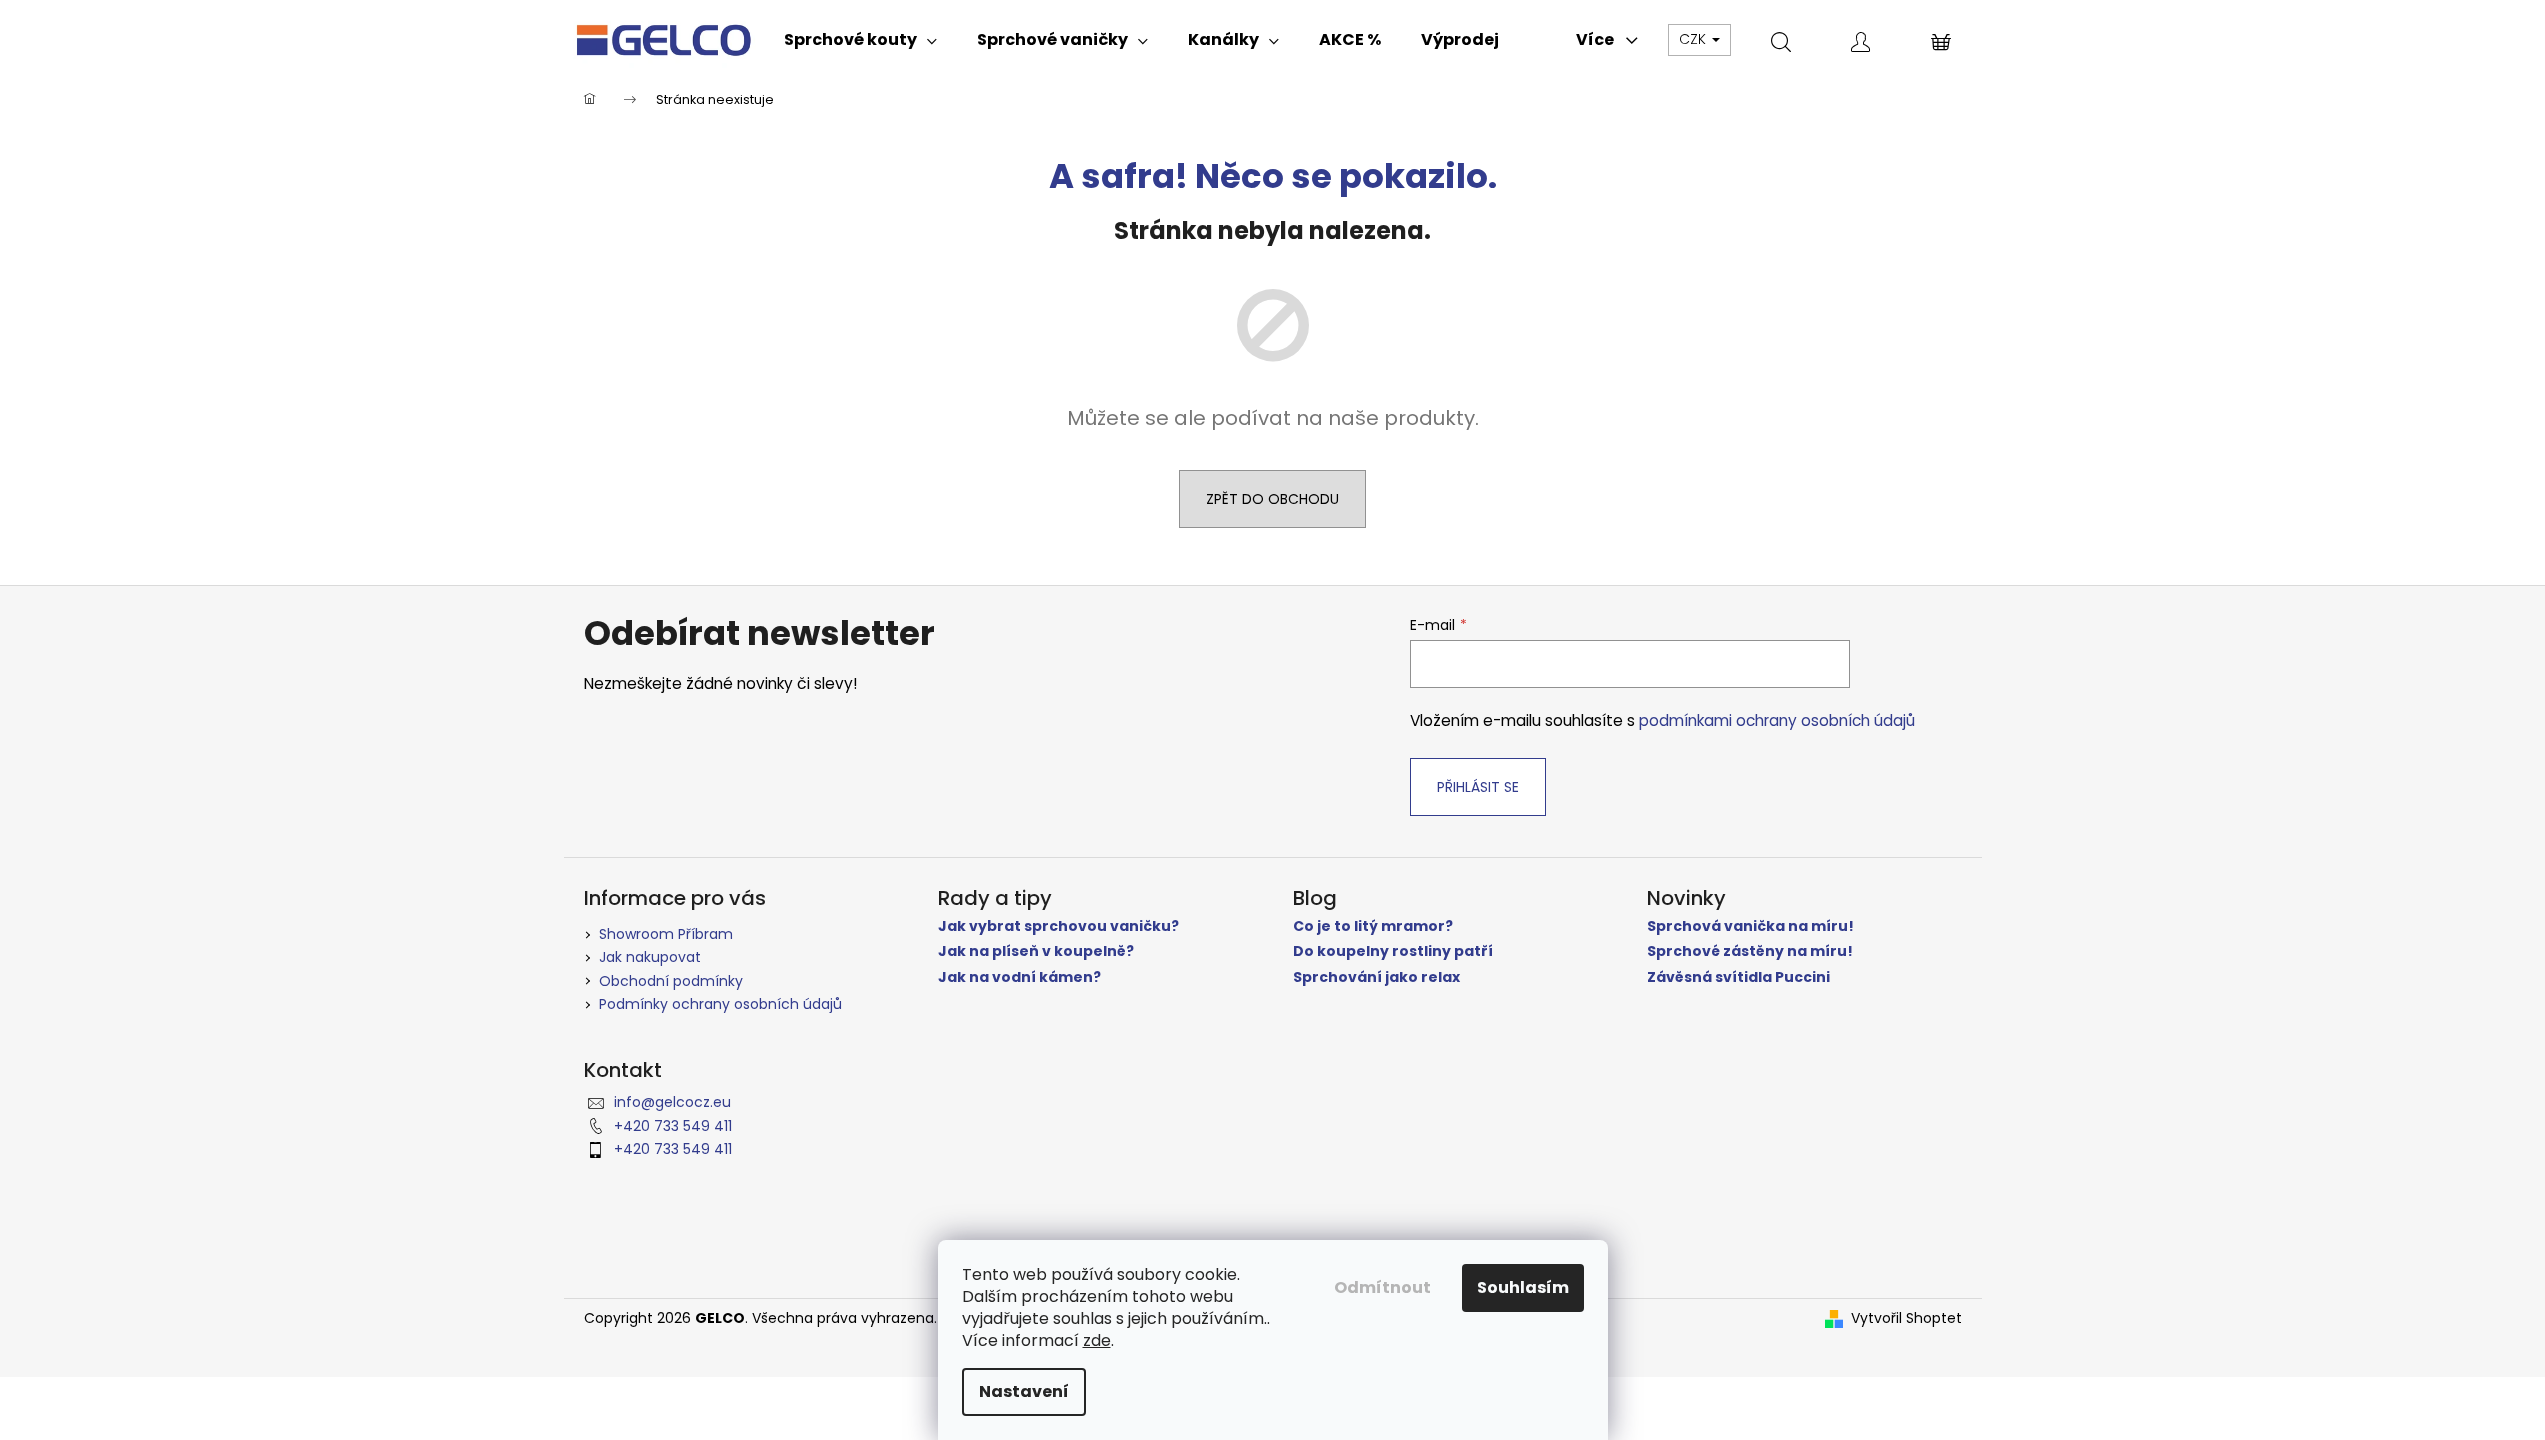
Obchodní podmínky (671, 981)
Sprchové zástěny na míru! (1750, 951)
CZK (1694, 39)
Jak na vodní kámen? (1019, 977)
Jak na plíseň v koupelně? (1036, 951)
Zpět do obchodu (1272, 499)
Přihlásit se (1478, 787)
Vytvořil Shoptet (1906, 1318)
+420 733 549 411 (673, 1126)
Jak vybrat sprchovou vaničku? (1058, 926)
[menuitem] (860, 40)
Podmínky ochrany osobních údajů (720, 1004)
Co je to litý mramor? (1373, 926)
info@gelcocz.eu (672, 1102)
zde (1097, 1340)
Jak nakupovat (650, 957)
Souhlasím (1523, 1287)
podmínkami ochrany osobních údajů (1777, 720)
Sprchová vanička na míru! (1750, 926)
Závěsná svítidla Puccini (1738, 977)
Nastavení (1024, 1391)
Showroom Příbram (666, 934)
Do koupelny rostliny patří (1393, 951)
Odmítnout (1382, 1287)
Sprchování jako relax (1376, 977)
